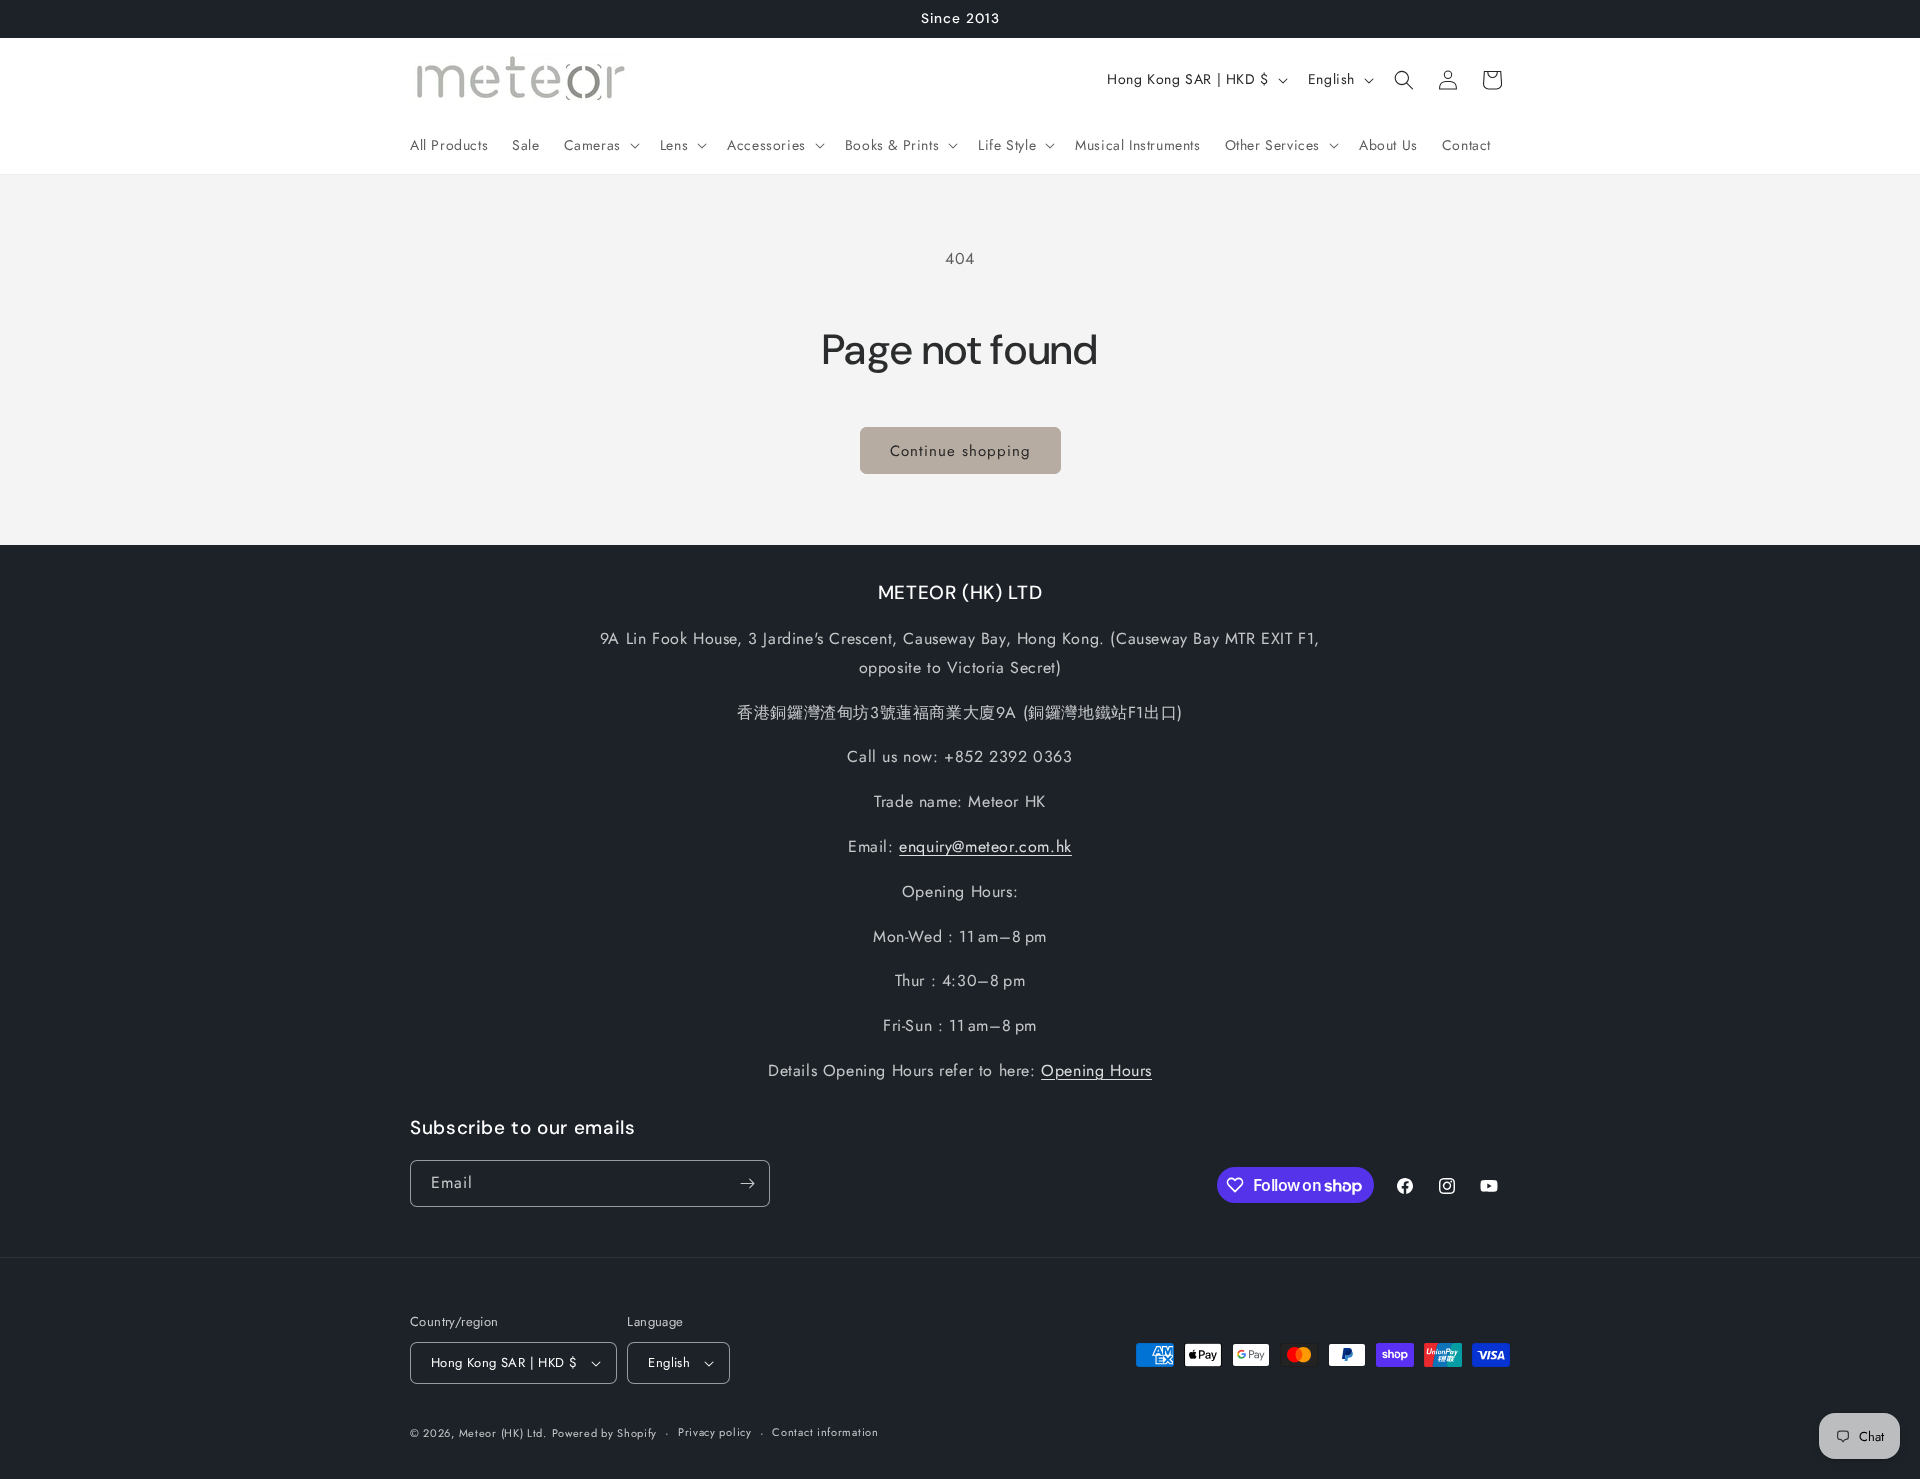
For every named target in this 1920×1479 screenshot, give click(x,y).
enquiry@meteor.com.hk (985, 846)
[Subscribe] (747, 1183)
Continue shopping (960, 451)
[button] (600, 145)
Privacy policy (715, 1432)
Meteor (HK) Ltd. (503, 1433)
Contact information (825, 1432)
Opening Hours (1096, 1070)
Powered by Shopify (605, 1433)
